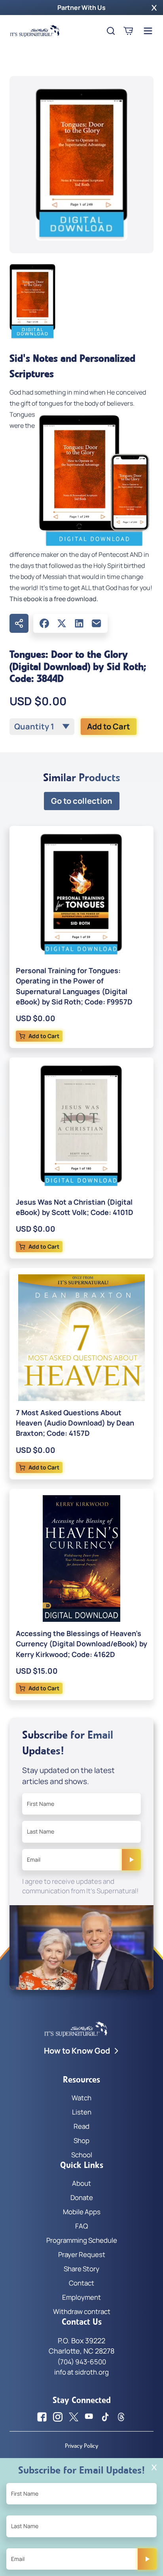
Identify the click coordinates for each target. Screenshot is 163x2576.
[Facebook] (44, 623)
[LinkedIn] (79, 623)
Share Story (81, 2269)
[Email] (97, 623)
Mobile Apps (82, 2212)
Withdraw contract (82, 2311)
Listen (82, 2112)
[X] (62, 623)
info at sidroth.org (81, 2372)
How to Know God (77, 2051)
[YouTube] (89, 2417)
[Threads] (121, 2417)
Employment (81, 2297)
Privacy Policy (81, 2446)
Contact (81, 2283)
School (82, 2155)
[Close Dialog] (154, 2467)
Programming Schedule (82, 2240)
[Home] (35, 31)
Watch (81, 2098)
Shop (81, 2140)
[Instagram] (58, 2417)
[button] (154, 8)
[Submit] (131, 1860)
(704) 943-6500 (82, 2362)
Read (81, 2126)
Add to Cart (109, 726)
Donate (82, 2197)
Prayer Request (82, 2254)
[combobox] (42, 727)
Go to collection (82, 801)
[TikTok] (105, 2417)
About (81, 2183)
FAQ (81, 2226)
